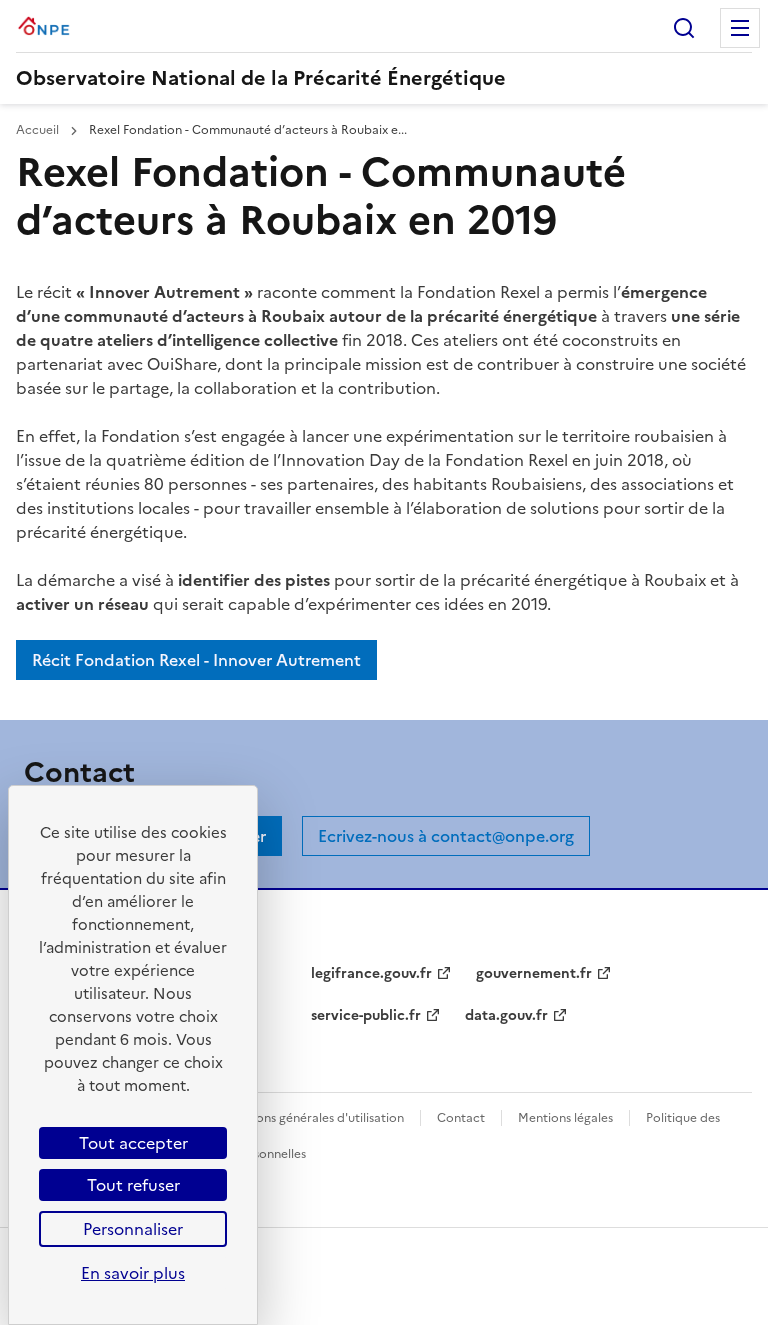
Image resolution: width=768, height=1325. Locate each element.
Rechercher (684, 28)
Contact (461, 1118)
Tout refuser (133, 1185)
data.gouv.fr (506, 1015)
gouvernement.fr (534, 973)
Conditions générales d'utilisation (308, 1118)
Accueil (39, 130)
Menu (740, 28)
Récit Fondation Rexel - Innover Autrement (196, 660)
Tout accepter (133, 1143)
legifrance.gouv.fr (371, 973)
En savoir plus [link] (133, 1273)
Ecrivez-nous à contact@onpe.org (446, 836)
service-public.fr (366, 1015)
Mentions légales (565, 1118)
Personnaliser (133, 1229)
